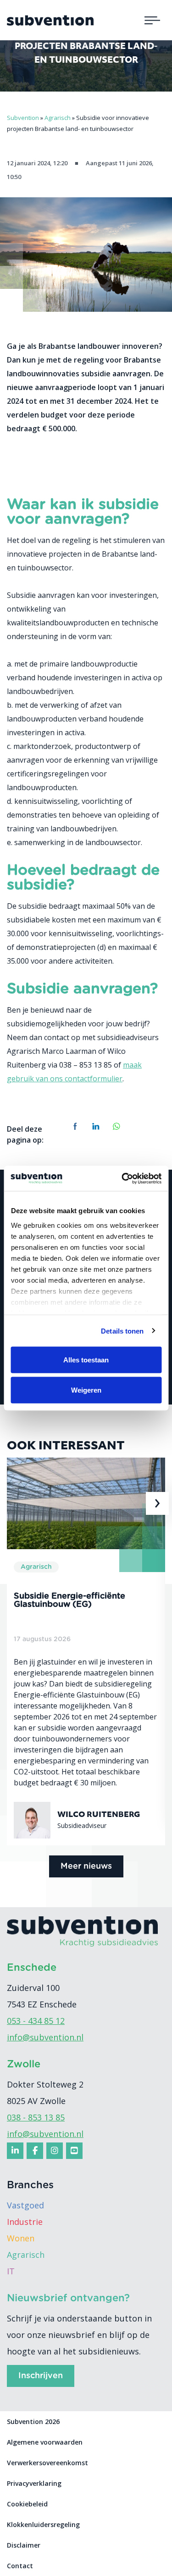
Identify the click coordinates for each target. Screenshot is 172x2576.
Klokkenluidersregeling (43, 2524)
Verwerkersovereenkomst (47, 2463)
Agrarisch (26, 2255)
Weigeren (86, 1390)
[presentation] (15, 1503)
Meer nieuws (86, 1866)
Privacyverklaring (34, 2483)
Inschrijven (41, 2376)
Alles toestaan (86, 1360)
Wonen (21, 2238)
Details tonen (122, 1331)
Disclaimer (24, 2545)
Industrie (25, 2222)
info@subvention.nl (45, 2037)
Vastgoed (25, 2205)
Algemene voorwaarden (45, 2442)
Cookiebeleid (27, 2504)
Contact (20, 2566)
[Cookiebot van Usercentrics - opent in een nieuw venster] (122, 1178)
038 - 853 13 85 (36, 2117)
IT (11, 2271)
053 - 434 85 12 (36, 2021)
